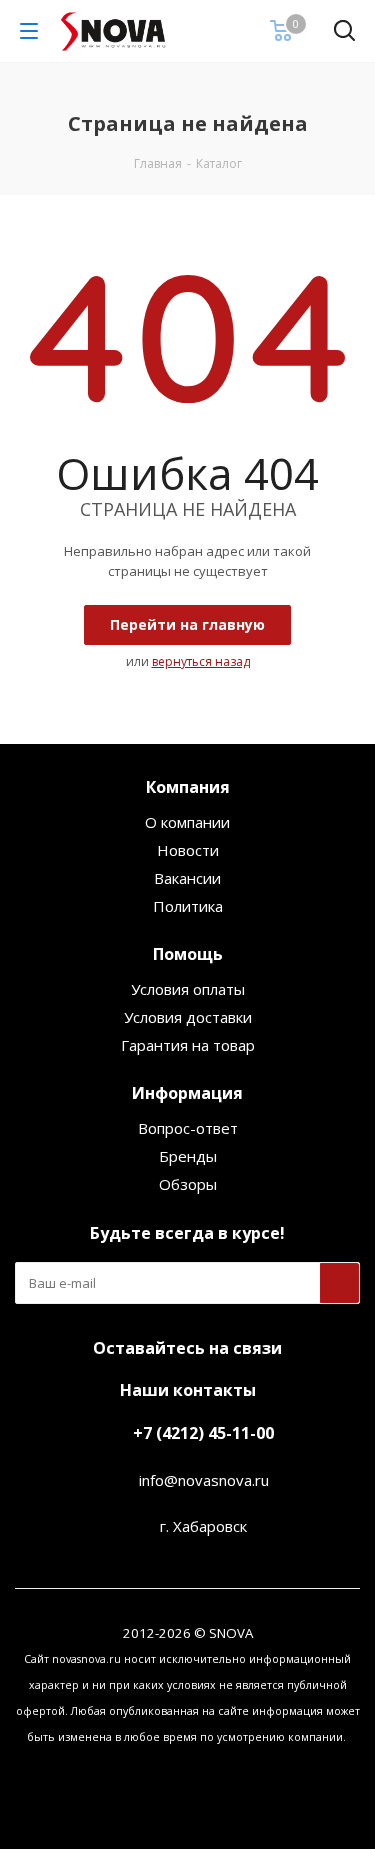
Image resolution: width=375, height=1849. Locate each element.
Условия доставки (188, 1017)
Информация (187, 1093)
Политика (188, 906)
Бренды (188, 1156)
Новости (188, 850)
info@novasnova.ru (204, 1480)
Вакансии (187, 878)
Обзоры (188, 1184)
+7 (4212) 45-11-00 (203, 1433)
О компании (187, 822)
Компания (188, 787)
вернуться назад (201, 661)
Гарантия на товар (188, 1045)
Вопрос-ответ (188, 1128)
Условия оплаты (188, 989)
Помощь (188, 954)
